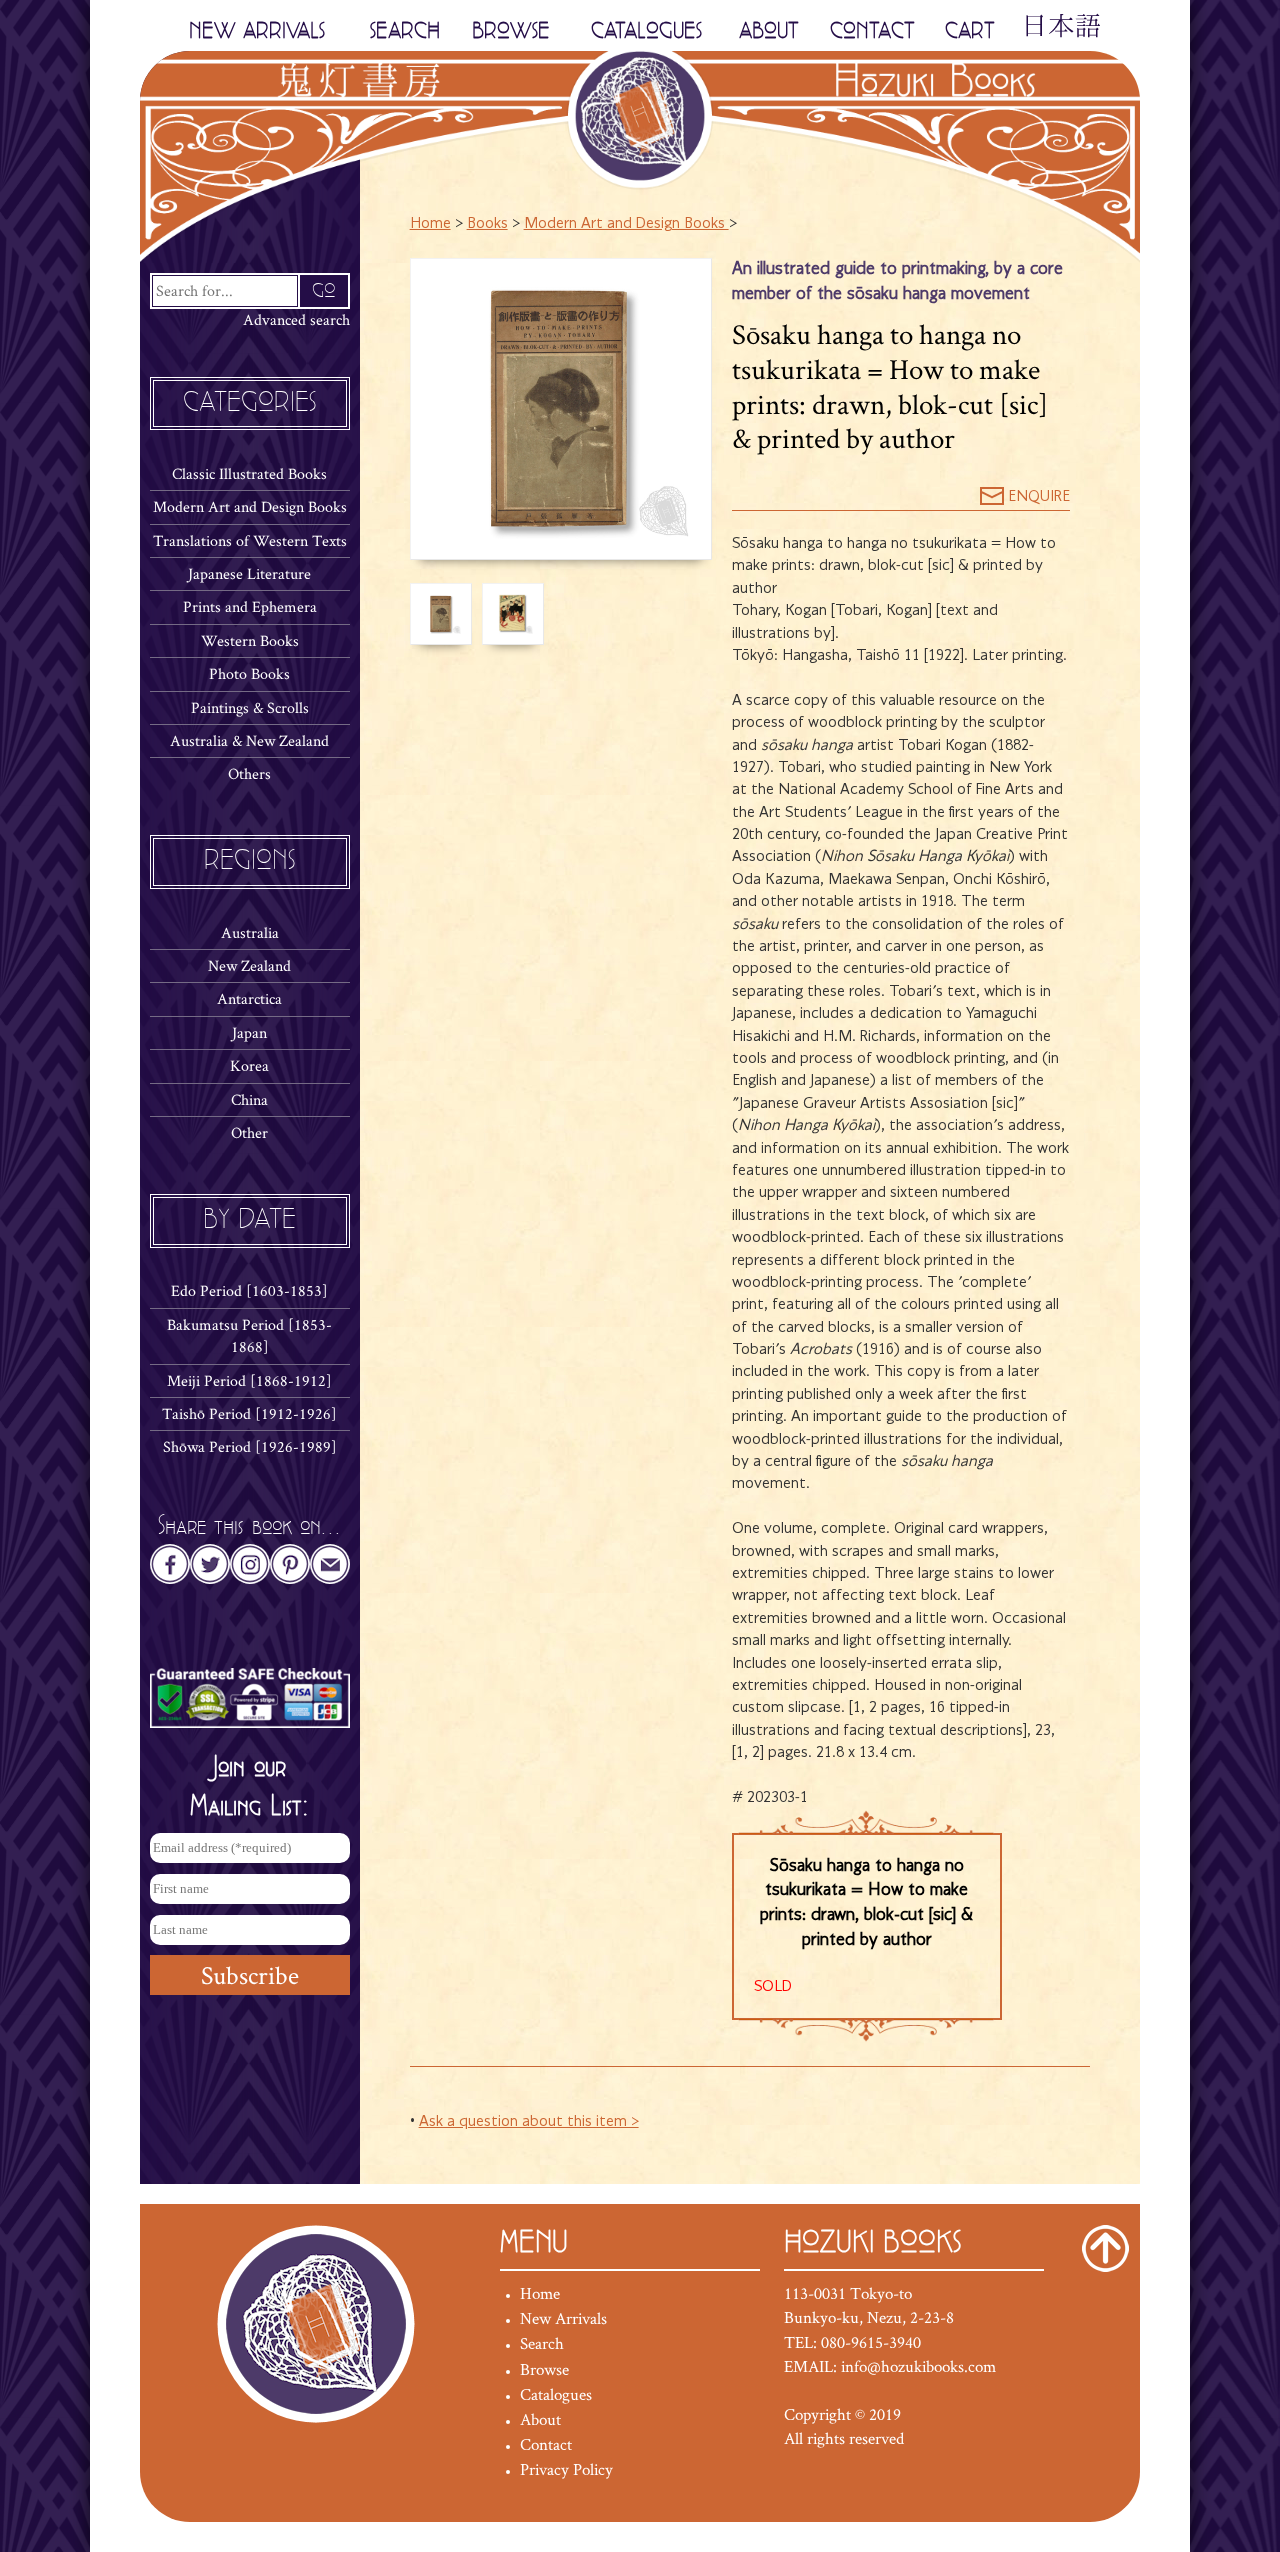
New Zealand (249, 965)
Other (249, 1132)
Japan (249, 1032)
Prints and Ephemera (250, 606)
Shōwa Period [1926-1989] (250, 1446)
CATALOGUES (646, 31)
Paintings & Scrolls (250, 707)
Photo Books (249, 673)
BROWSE (511, 31)
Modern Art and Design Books (250, 506)
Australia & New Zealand (249, 740)
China (249, 1099)
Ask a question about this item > (529, 2122)
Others (249, 773)
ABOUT (769, 31)
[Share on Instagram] (250, 1570)
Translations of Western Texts (250, 540)
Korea (249, 1065)
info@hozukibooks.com (918, 2366)
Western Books (250, 640)
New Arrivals (563, 2318)
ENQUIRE (1037, 497)
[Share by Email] (330, 1570)
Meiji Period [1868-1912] (249, 1380)
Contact (546, 2444)
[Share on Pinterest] (290, 1570)
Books (487, 224)
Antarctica (249, 998)
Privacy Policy (566, 2469)
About (540, 2419)
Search (542, 2343)
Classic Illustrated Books (249, 473)
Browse (544, 2369)
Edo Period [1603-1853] (249, 1290)
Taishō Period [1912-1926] (249, 1413)
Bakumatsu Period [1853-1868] (249, 1335)
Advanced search (296, 319)
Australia (250, 932)
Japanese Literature (249, 573)
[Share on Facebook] (170, 1570)
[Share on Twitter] (210, 1570)
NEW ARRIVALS (257, 31)
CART (970, 31)
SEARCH (405, 31)
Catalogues (556, 2394)
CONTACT (872, 31)
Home (430, 224)
